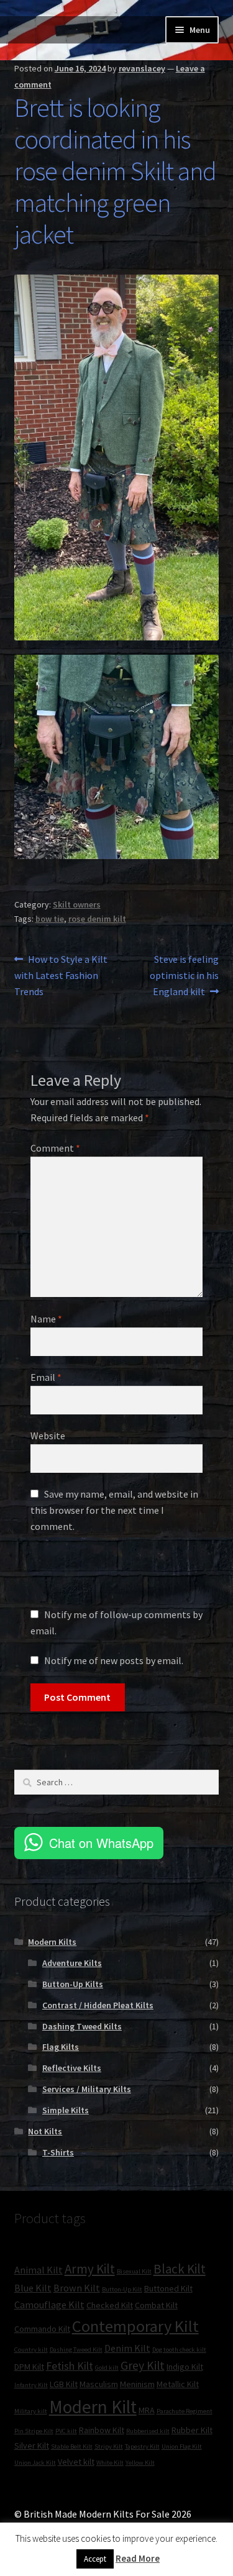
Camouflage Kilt (49, 2305)
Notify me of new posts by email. (114, 1660)
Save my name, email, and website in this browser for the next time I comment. (114, 1510)
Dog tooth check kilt (179, 2350)
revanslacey (142, 68)
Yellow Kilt (140, 2463)
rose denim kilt (97, 919)
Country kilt (31, 2350)
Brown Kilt (77, 2288)
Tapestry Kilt (142, 2446)
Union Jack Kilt (35, 2463)
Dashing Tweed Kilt (76, 2350)
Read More (138, 2558)
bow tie (50, 919)
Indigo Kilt (185, 2367)
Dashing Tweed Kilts (82, 2026)
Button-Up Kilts (73, 1984)
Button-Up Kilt (122, 2289)
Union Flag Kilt (182, 2446)
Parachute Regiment (185, 2411)
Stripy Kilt (109, 2446)
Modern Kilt (93, 2407)
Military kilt (31, 2411)
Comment (55, 1148)
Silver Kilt (32, 2446)
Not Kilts (45, 2131)
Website (48, 1436)
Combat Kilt (156, 2305)
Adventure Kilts (72, 1963)
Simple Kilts (66, 2110)
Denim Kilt (127, 2348)
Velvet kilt (76, 2462)
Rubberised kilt (148, 2431)
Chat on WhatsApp (101, 1843)
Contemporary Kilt (135, 2326)
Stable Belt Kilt (72, 2446)
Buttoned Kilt (168, 2288)
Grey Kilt (143, 2365)
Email (46, 1377)
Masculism (99, 2384)
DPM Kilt (29, 2367)
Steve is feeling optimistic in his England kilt (184, 975)
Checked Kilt (110, 2305)
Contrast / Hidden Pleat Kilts (98, 2005)
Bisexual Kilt (134, 2271)
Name (46, 1319)
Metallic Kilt (178, 2384)
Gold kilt (107, 2368)
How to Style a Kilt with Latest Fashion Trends (61, 975)
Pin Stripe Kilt (34, 2431)
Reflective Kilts (72, 2068)
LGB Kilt (64, 2384)
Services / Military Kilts (87, 2089)
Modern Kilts (52, 1942)
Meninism (137, 2384)
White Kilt (110, 2463)
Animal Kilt (39, 2270)
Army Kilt (90, 2269)
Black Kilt (180, 2269)
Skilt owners (77, 904)
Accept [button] (95, 2559)
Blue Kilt (33, 2288)
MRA (147, 2410)
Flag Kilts (61, 2047)
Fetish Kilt (70, 2366)
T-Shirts (58, 2152)
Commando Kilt (42, 2329)
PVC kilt (66, 2431)
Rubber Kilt (192, 2430)
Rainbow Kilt (102, 2430)
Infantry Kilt (31, 2385)
